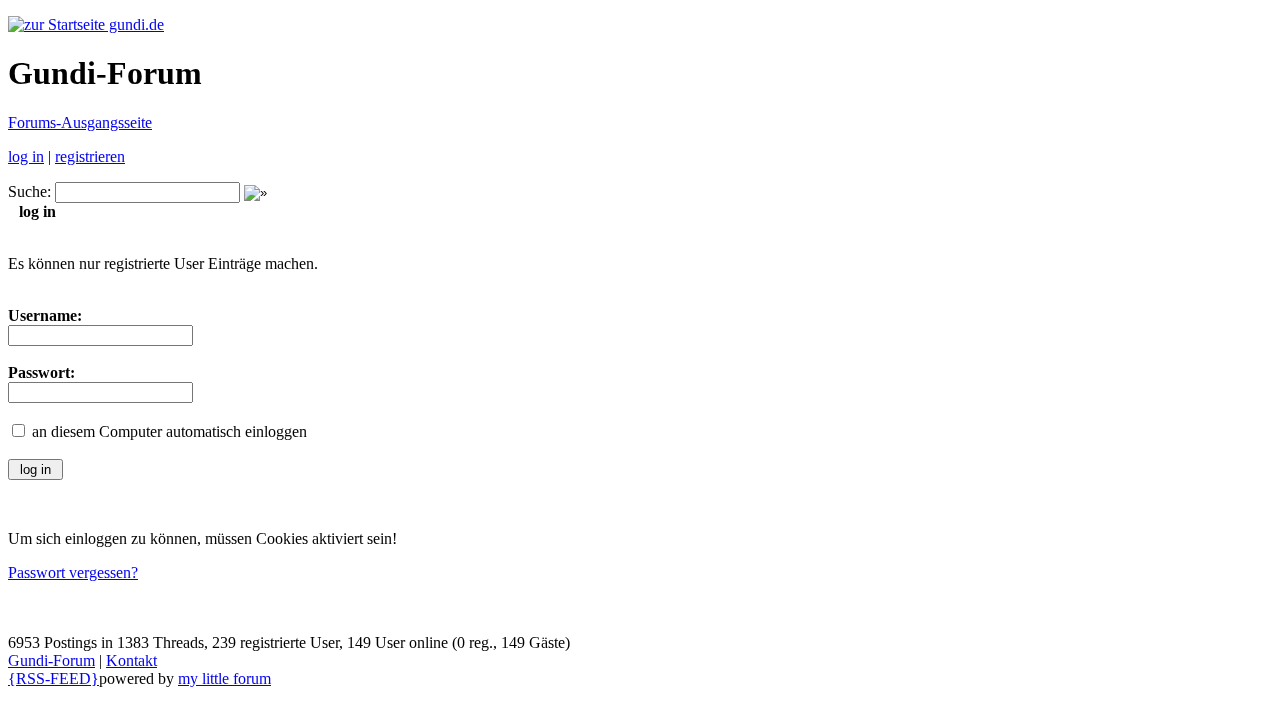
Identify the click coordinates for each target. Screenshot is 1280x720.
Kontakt (131, 660)
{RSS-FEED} (53, 678)
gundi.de (134, 24)
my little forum (224, 678)
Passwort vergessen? (73, 572)
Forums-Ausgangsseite (80, 122)
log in (26, 156)
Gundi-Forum (51, 660)
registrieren (90, 156)
